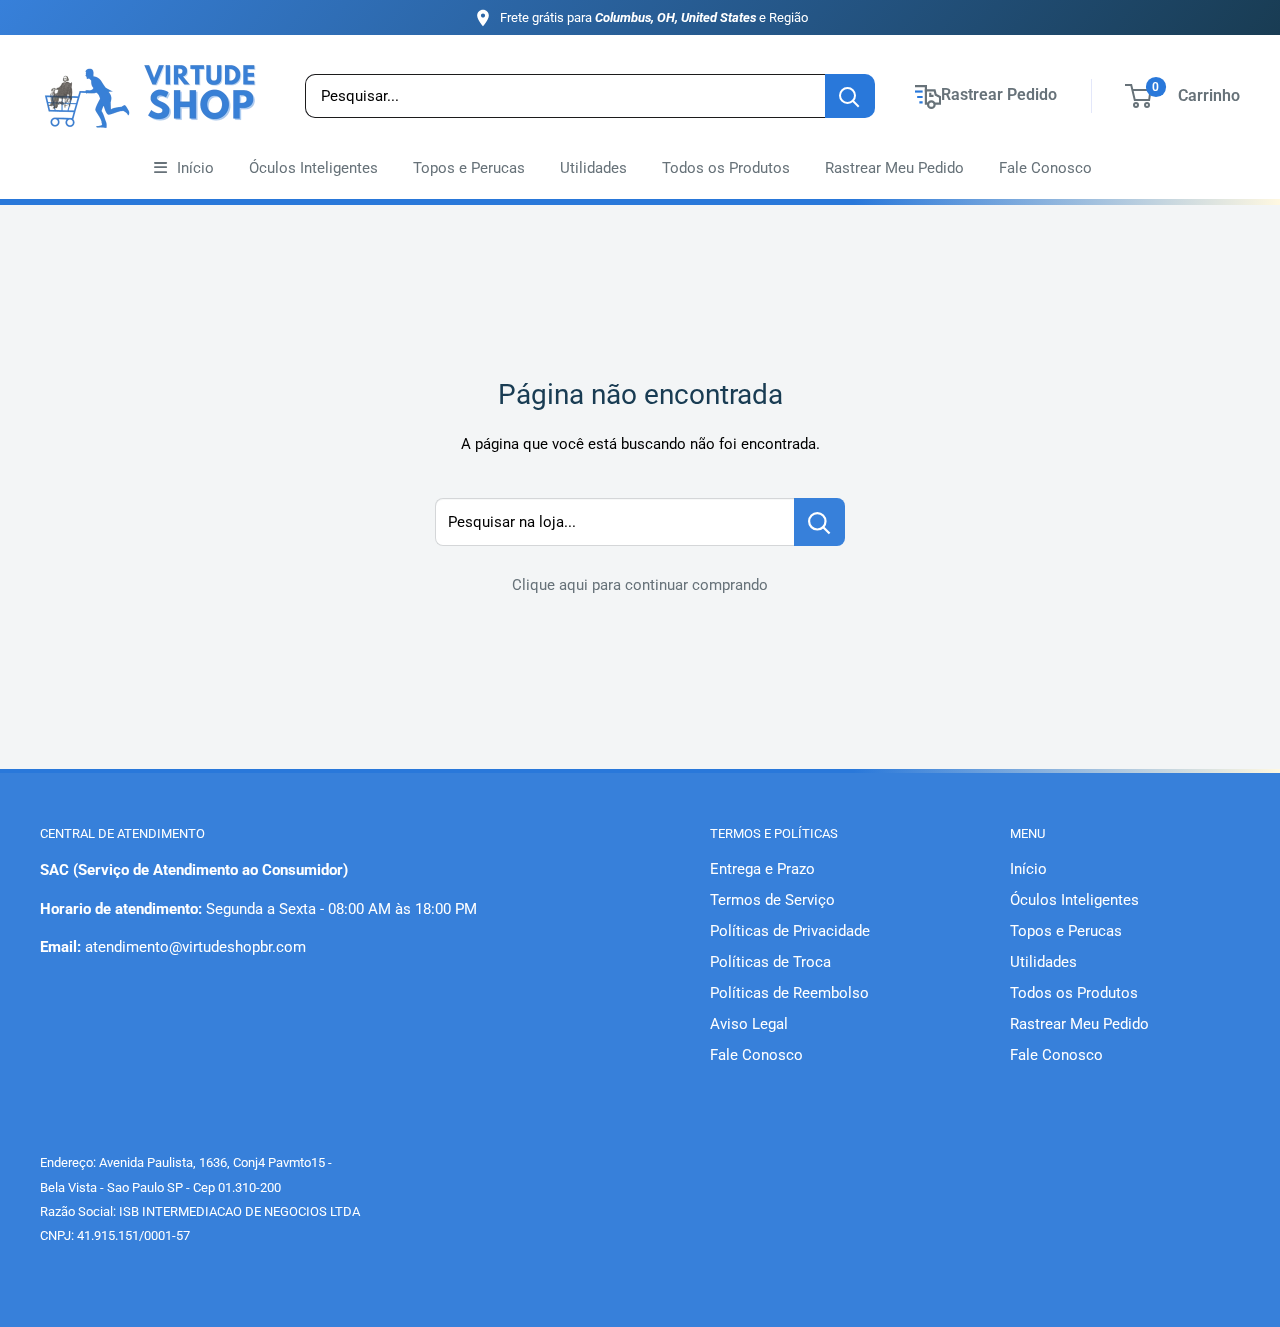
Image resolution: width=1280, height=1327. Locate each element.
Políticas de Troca (770, 962)
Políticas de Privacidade (790, 931)
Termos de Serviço (772, 900)
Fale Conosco (1045, 168)
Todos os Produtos (726, 168)
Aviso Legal (749, 1024)
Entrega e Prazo (762, 869)
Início (195, 168)
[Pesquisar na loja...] (819, 522)
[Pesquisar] (850, 96)
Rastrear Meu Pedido (894, 168)
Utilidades (593, 168)
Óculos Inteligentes (313, 168)
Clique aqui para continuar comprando (640, 585)
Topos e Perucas (469, 168)
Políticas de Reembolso (789, 993)
